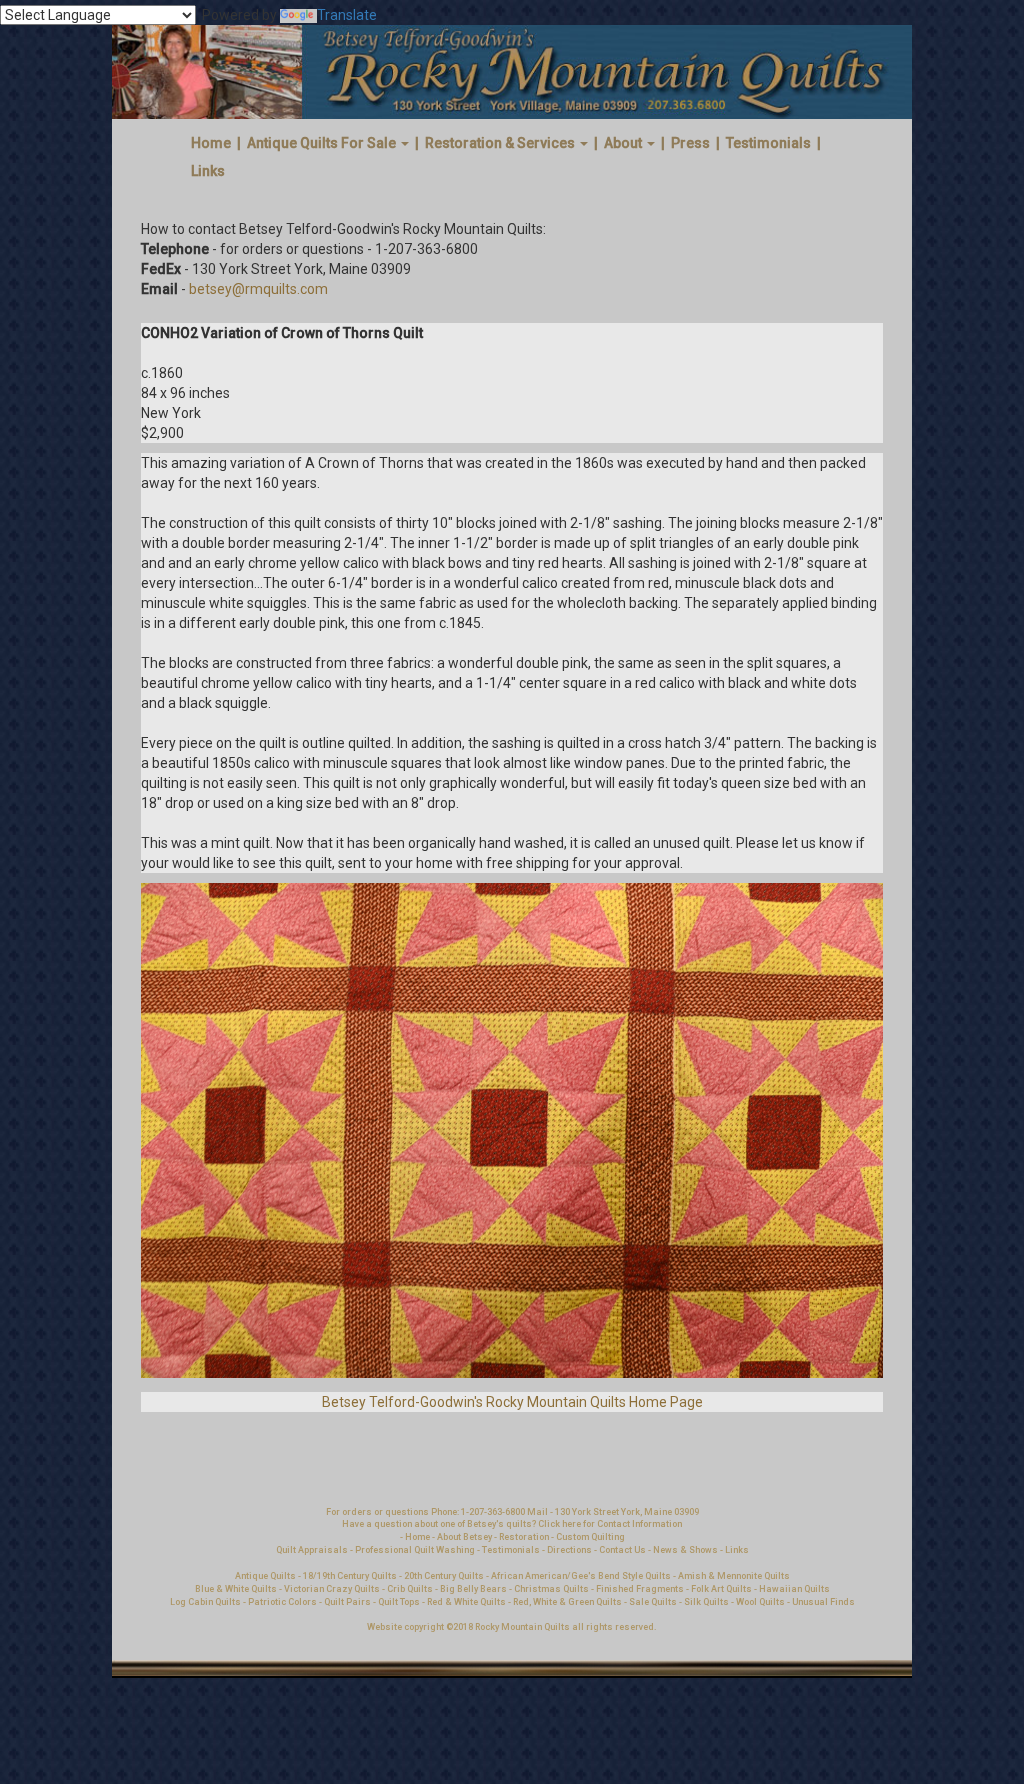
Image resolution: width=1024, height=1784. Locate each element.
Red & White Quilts (466, 1602)
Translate (347, 15)
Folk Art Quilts (721, 1589)
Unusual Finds (823, 1602)
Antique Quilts (265, 1576)
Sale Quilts (653, 1602)
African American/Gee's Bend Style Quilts (581, 1576)
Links (208, 171)
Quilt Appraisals (312, 1550)
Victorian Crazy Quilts (332, 1589)
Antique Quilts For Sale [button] (323, 143)
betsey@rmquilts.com (258, 289)
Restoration (524, 1537)
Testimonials (768, 143)
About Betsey (464, 1537)
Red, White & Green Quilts (568, 1602)
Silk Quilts (706, 1602)
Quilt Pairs (347, 1602)
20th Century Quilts (444, 1576)
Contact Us (623, 1550)
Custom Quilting (590, 1537)
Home (211, 143)
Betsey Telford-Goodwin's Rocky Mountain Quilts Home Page (512, 1402)
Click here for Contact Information (610, 1524)
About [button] (624, 143)
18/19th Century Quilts (350, 1576)
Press (690, 143)
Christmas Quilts (551, 1589)
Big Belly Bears (473, 1589)
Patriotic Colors (282, 1602)
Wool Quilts (760, 1602)
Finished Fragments (640, 1589)
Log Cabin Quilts (205, 1602)
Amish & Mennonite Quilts (734, 1576)
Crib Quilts (410, 1589)
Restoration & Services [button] (501, 143)
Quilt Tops (400, 1602)
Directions (569, 1550)
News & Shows (685, 1550)
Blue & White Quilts (236, 1589)
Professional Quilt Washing (415, 1550)
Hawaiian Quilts (794, 1589)
